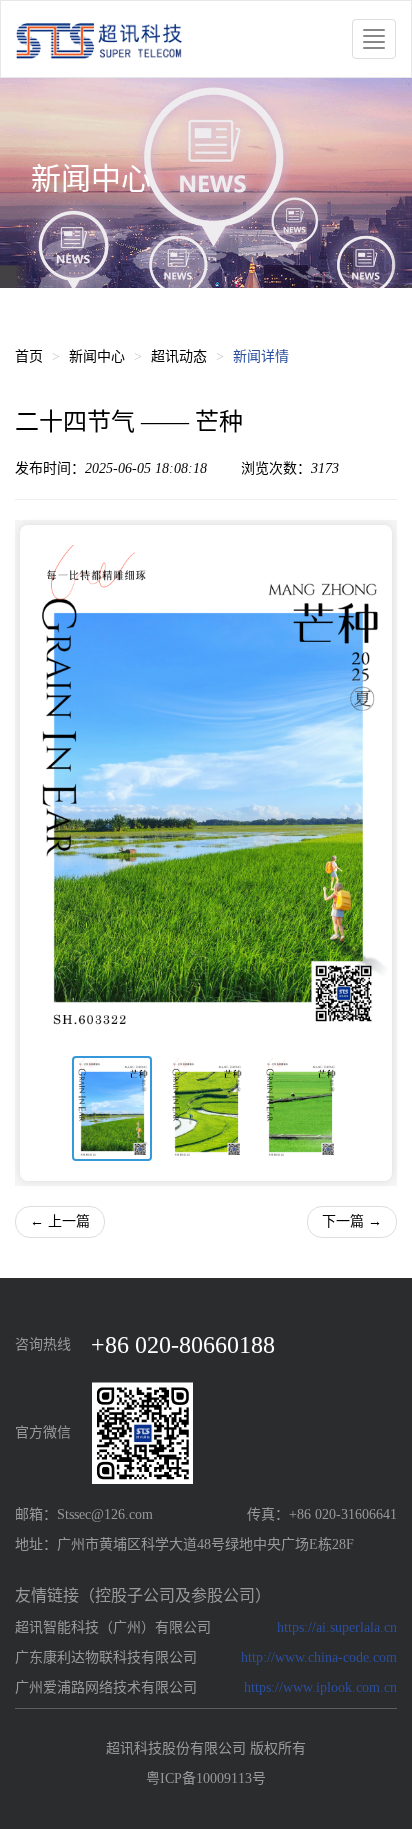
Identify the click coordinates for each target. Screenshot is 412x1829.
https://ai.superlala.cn (337, 1627)
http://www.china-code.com (319, 1657)
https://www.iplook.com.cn (320, 1687)
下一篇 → (352, 1221)
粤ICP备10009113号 (206, 1778)
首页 (29, 356)
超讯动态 (179, 356)
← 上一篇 (60, 1221)
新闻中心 (97, 356)
